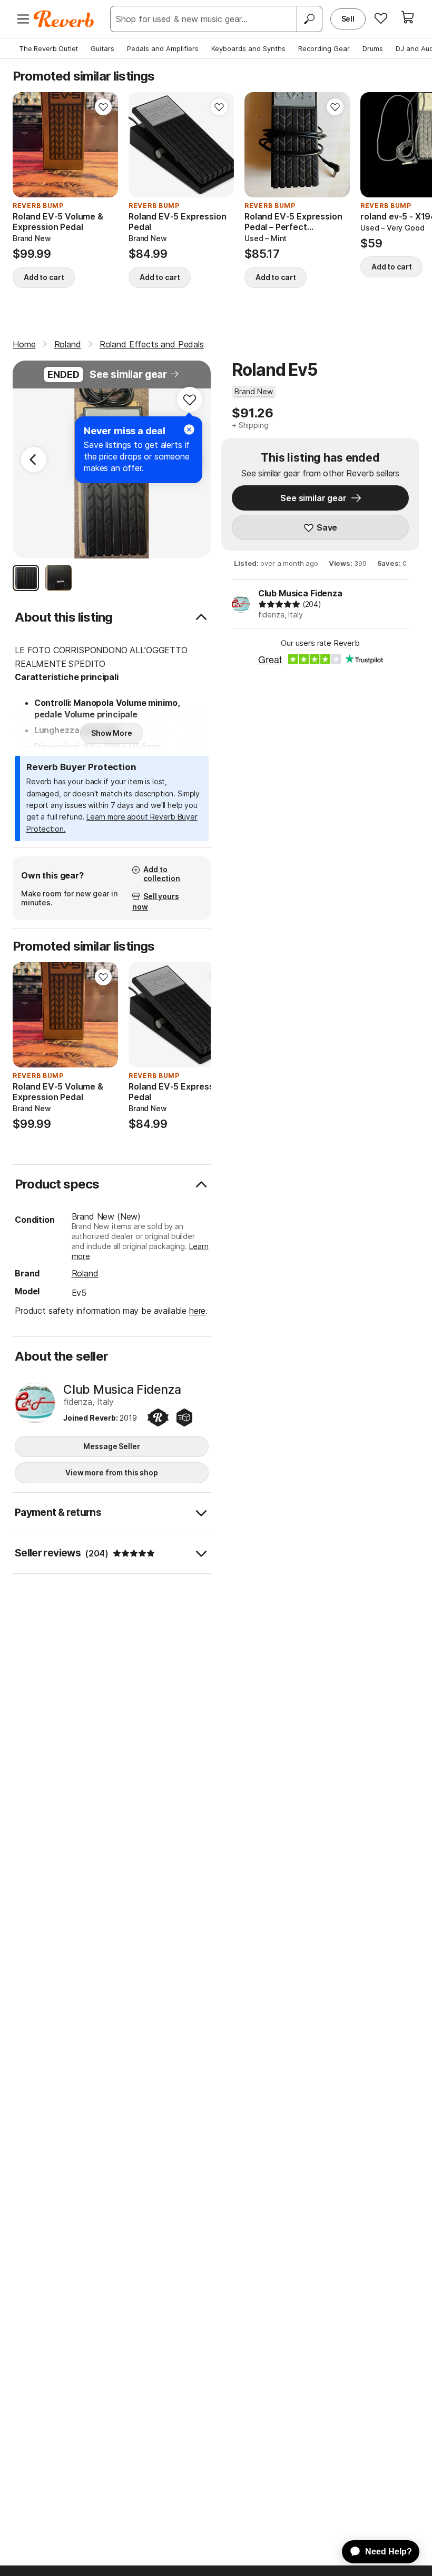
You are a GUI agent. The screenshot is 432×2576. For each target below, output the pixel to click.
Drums (373, 48)
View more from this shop (112, 1472)
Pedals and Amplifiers (163, 48)
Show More (112, 733)
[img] (279, 604)
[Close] (189, 430)
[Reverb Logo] (64, 19)
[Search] (309, 19)
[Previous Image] (34, 460)
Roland (85, 1273)
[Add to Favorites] (103, 107)
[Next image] (103, 145)
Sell (348, 19)
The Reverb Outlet (48, 48)
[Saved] (381, 18)
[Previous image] (27, 145)
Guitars (102, 48)
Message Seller (111, 1446)
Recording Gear (324, 48)
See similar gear (128, 375)
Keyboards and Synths (248, 48)
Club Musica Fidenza (300, 593)
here (197, 1311)
